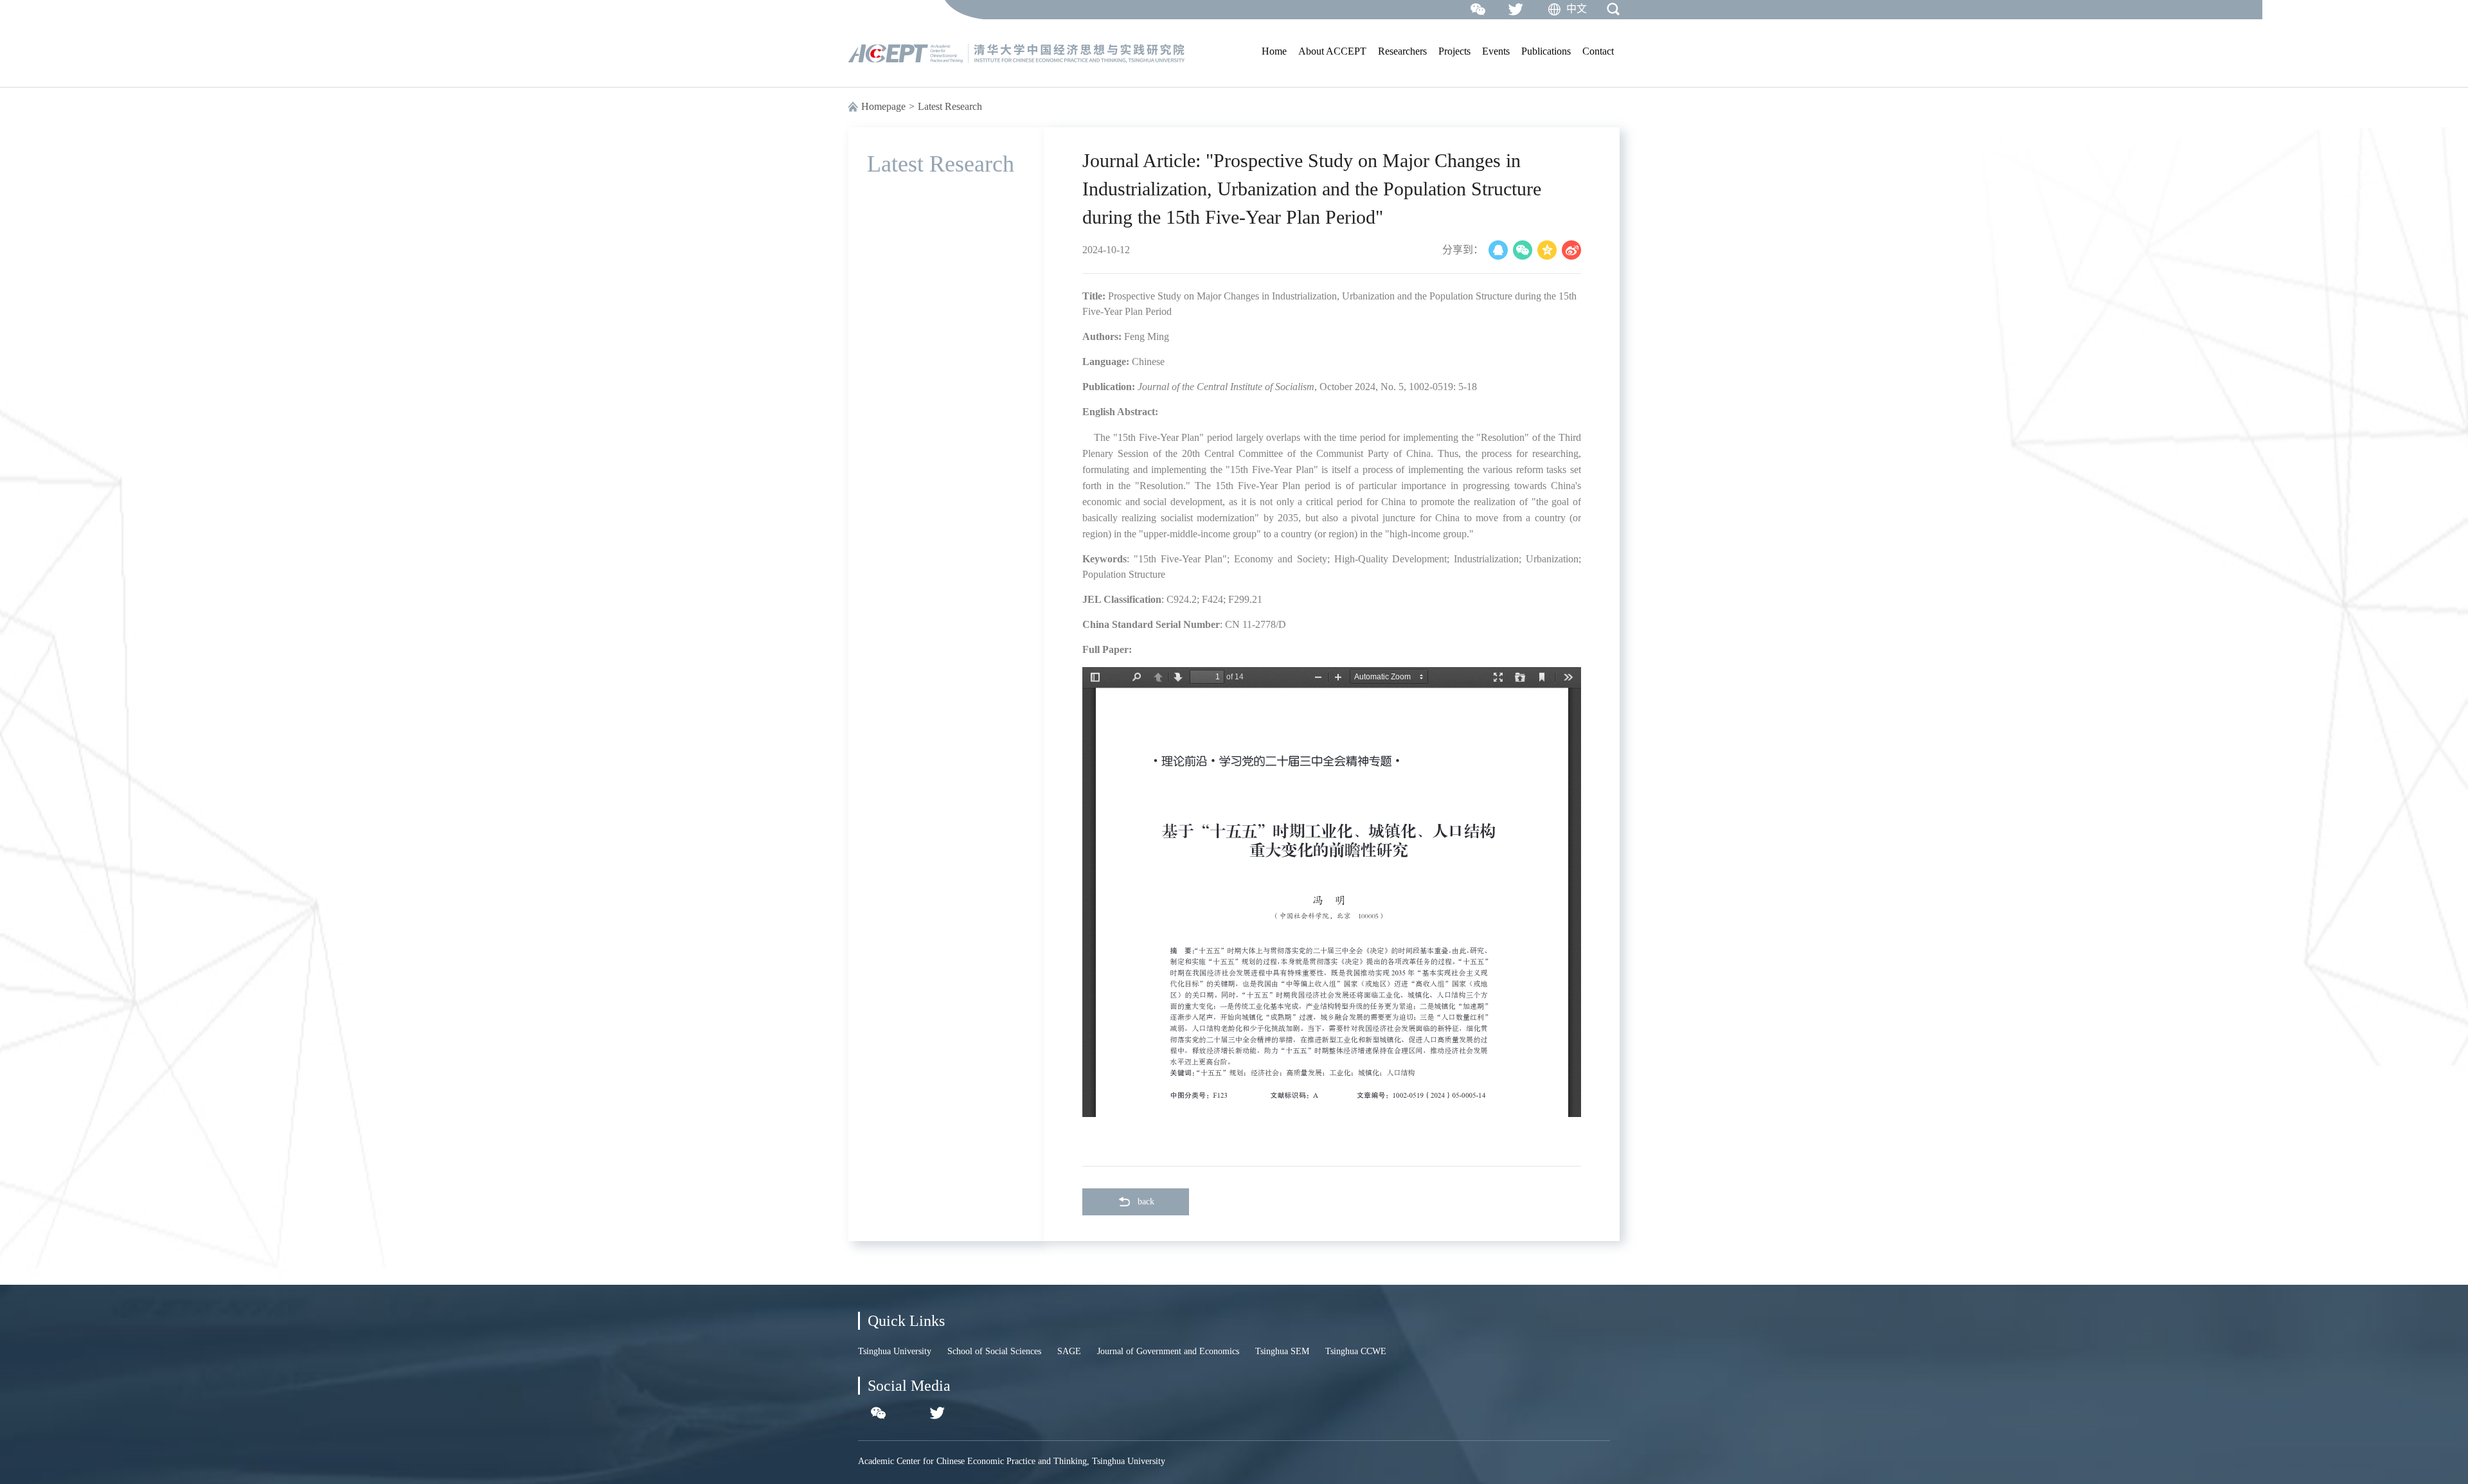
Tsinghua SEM (1282, 1351)
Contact (1598, 51)
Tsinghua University (895, 1351)
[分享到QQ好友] (1498, 250)
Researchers (1402, 51)
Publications (1546, 51)
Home (1274, 51)
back (1146, 1202)
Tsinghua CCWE (1356, 1351)
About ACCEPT (1332, 51)
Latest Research (950, 106)
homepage (883, 106)
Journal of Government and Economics (1168, 1351)
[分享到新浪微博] (1571, 250)
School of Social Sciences (994, 1351)
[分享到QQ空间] (1547, 250)
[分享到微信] (1523, 250)
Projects (1454, 51)
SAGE (1069, 1351)
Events (1496, 51)
